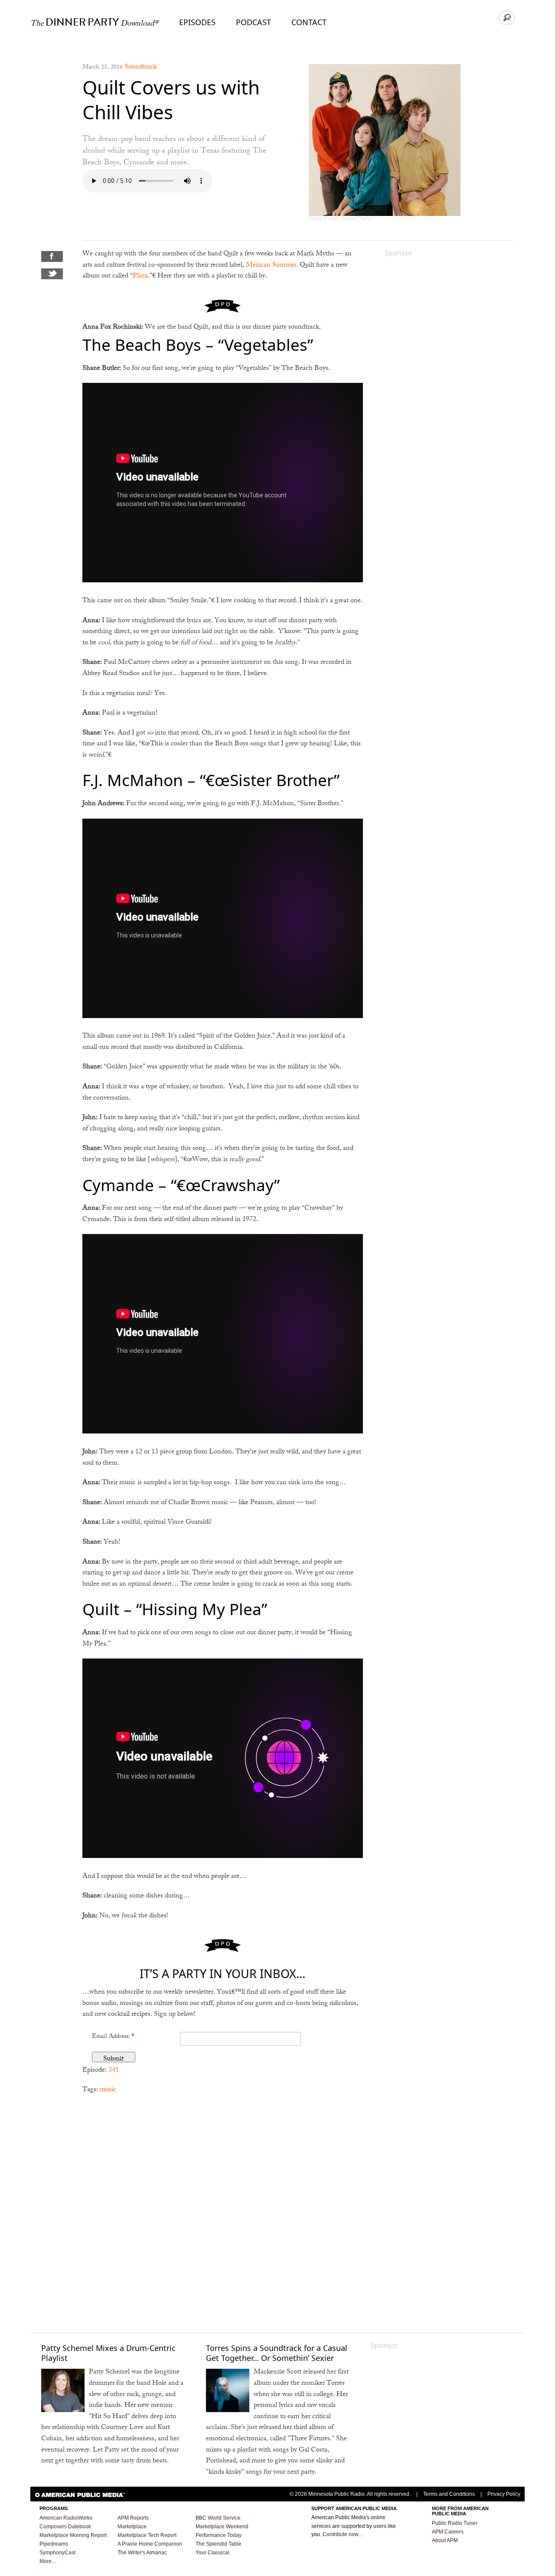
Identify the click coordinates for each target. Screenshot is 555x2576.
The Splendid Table (219, 2544)
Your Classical (212, 2553)
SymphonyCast (57, 2553)
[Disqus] (223, 2213)
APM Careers (448, 2532)
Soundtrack (140, 67)
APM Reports (133, 2518)
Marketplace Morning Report (73, 2535)
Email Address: (113, 2037)
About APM (445, 2540)
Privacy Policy (504, 2494)
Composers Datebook (65, 2527)
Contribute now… (343, 2534)
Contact (309, 22)
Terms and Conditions (449, 2494)
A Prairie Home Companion (150, 2544)
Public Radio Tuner (455, 2523)
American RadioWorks (66, 2518)
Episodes (197, 22)
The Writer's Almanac (142, 2553)
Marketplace (132, 2527)
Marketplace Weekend (222, 2527)
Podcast (253, 22)
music (108, 2090)
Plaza (140, 276)
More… (48, 2561)
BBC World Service (218, 2518)
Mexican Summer (271, 266)
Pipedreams (54, 2544)
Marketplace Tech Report (147, 2535)
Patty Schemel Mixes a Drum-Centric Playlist (108, 2353)
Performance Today (219, 2535)
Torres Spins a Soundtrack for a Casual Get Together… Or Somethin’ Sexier (277, 2353)
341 (114, 2071)
